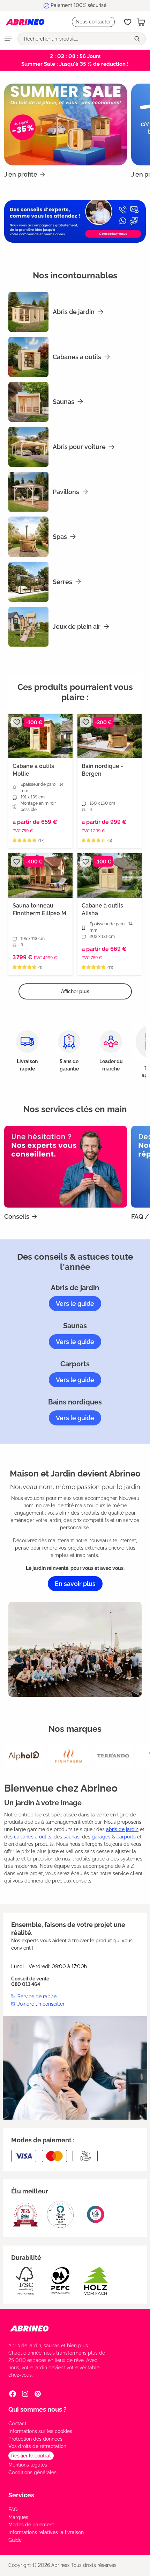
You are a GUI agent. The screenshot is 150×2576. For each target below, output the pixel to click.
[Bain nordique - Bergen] (110, 736)
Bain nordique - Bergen (102, 770)
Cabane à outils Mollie (33, 770)
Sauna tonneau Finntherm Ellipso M (39, 909)
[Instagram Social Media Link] (25, 2394)
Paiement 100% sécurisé (78, 5)
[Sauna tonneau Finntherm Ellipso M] (40, 876)
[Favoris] (128, 22)
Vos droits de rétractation (37, 2446)
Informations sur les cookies (40, 2431)
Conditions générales (32, 2472)
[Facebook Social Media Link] (13, 2394)
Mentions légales (28, 2465)
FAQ (13, 2510)
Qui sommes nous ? (37, 2409)
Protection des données (35, 2439)
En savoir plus (75, 1584)
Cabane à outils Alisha (102, 909)
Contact (17, 2424)
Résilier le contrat (31, 2456)
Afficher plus (75, 991)
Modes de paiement (31, 2525)
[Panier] (141, 22)
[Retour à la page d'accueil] (25, 22)
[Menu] (8, 39)
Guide (15, 2540)
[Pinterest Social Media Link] (38, 2394)
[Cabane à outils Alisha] (110, 876)
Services (21, 2495)
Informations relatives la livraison (46, 2532)
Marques (18, 2517)
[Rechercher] (138, 39)
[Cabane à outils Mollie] (40, 736)
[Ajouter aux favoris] (16, 722)
